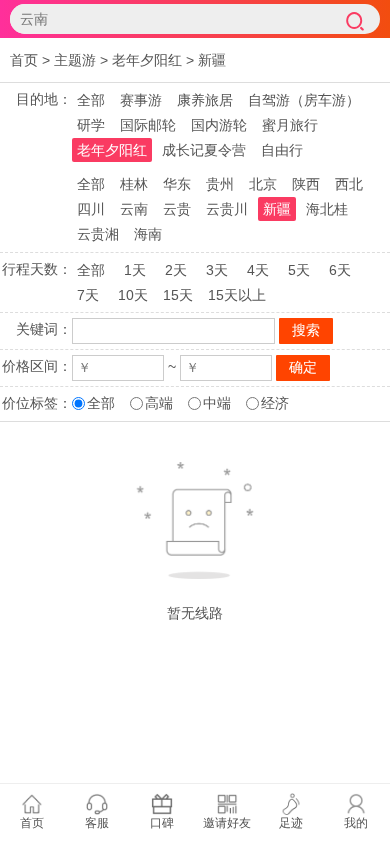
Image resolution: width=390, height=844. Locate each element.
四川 (91, 209)
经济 (275, 403)
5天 (299, 270)
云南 (134, 209)
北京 (263, 184)
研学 (91, 125)
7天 (88, 295)
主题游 (75, 60)
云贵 (177, 209)
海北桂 (327, 209)
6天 (340, 270)
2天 (176, 270)
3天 (217, 270)
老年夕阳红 (147, 60)
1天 (135, 270)
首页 (24, 60)
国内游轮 (219, 125)
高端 (159, 403)
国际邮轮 (148, 125)
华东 (177, 184)
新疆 (212, 60)
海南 (148, 234)
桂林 (134, 184)
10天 (133, 295)
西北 (349, 184)
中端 (217, 403)
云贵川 (227, 209)
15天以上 (237, 295)
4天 (258, 270)
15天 (178, 295)
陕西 (306, 184)
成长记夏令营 (204, 150)
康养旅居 (205, 100)
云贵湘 (98, 234)
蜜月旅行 (290, 125)
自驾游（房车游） (304, 100)
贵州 (220, 184)
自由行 (282, 150)
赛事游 (141, 100)
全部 (91, 100)
